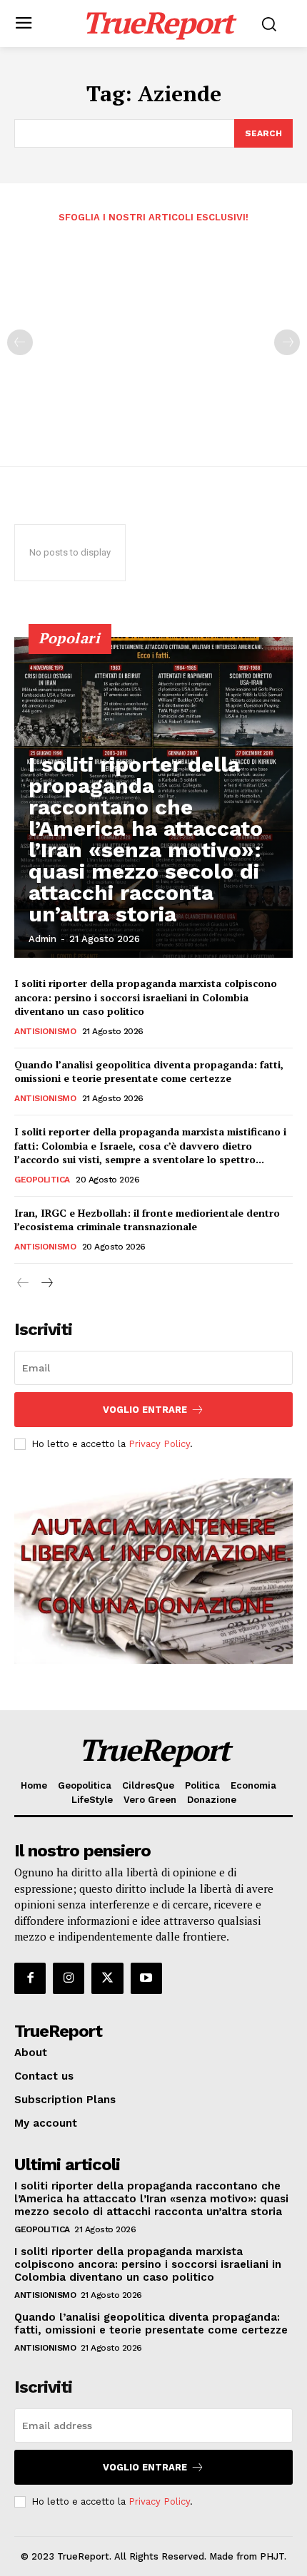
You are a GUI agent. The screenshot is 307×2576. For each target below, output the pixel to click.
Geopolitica (42, 1180)
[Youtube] (146, 1978)
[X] (107, 1978)
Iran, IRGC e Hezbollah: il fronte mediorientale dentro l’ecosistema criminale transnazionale (147, 1220)
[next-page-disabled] (287, 342)
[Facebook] (30, 1978)
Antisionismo (45, 1031)
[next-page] (46, 1283)
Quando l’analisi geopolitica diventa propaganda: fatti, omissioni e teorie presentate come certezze (149, 1072)
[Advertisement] (153, 335)
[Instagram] (69, 1978)
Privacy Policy (159, 1444)
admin (42, 939)
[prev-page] (20, 342)
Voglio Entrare (145, 1410)
